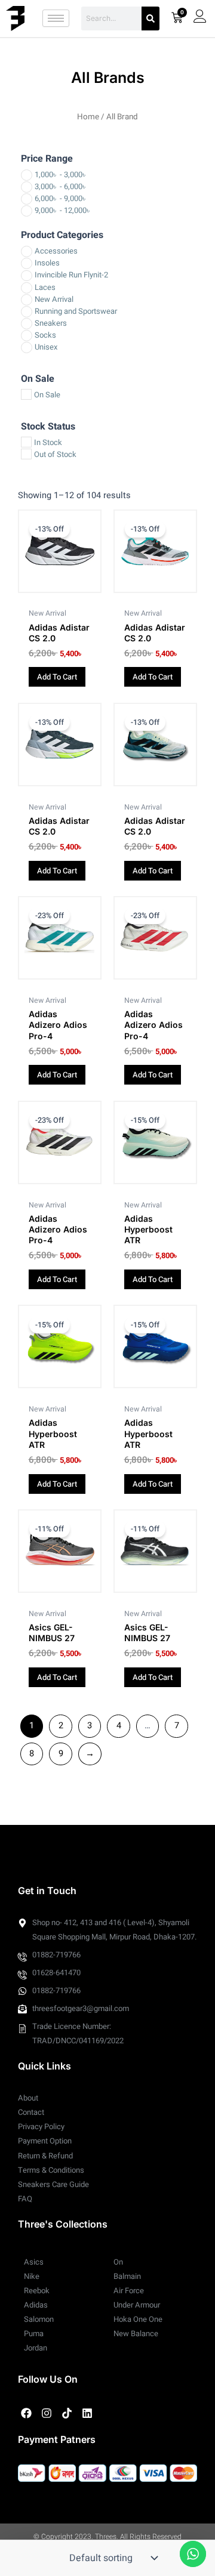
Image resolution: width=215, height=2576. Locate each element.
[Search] (150, 18)
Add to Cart (57, 677)
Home (88, 117)
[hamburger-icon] (56, 18)
